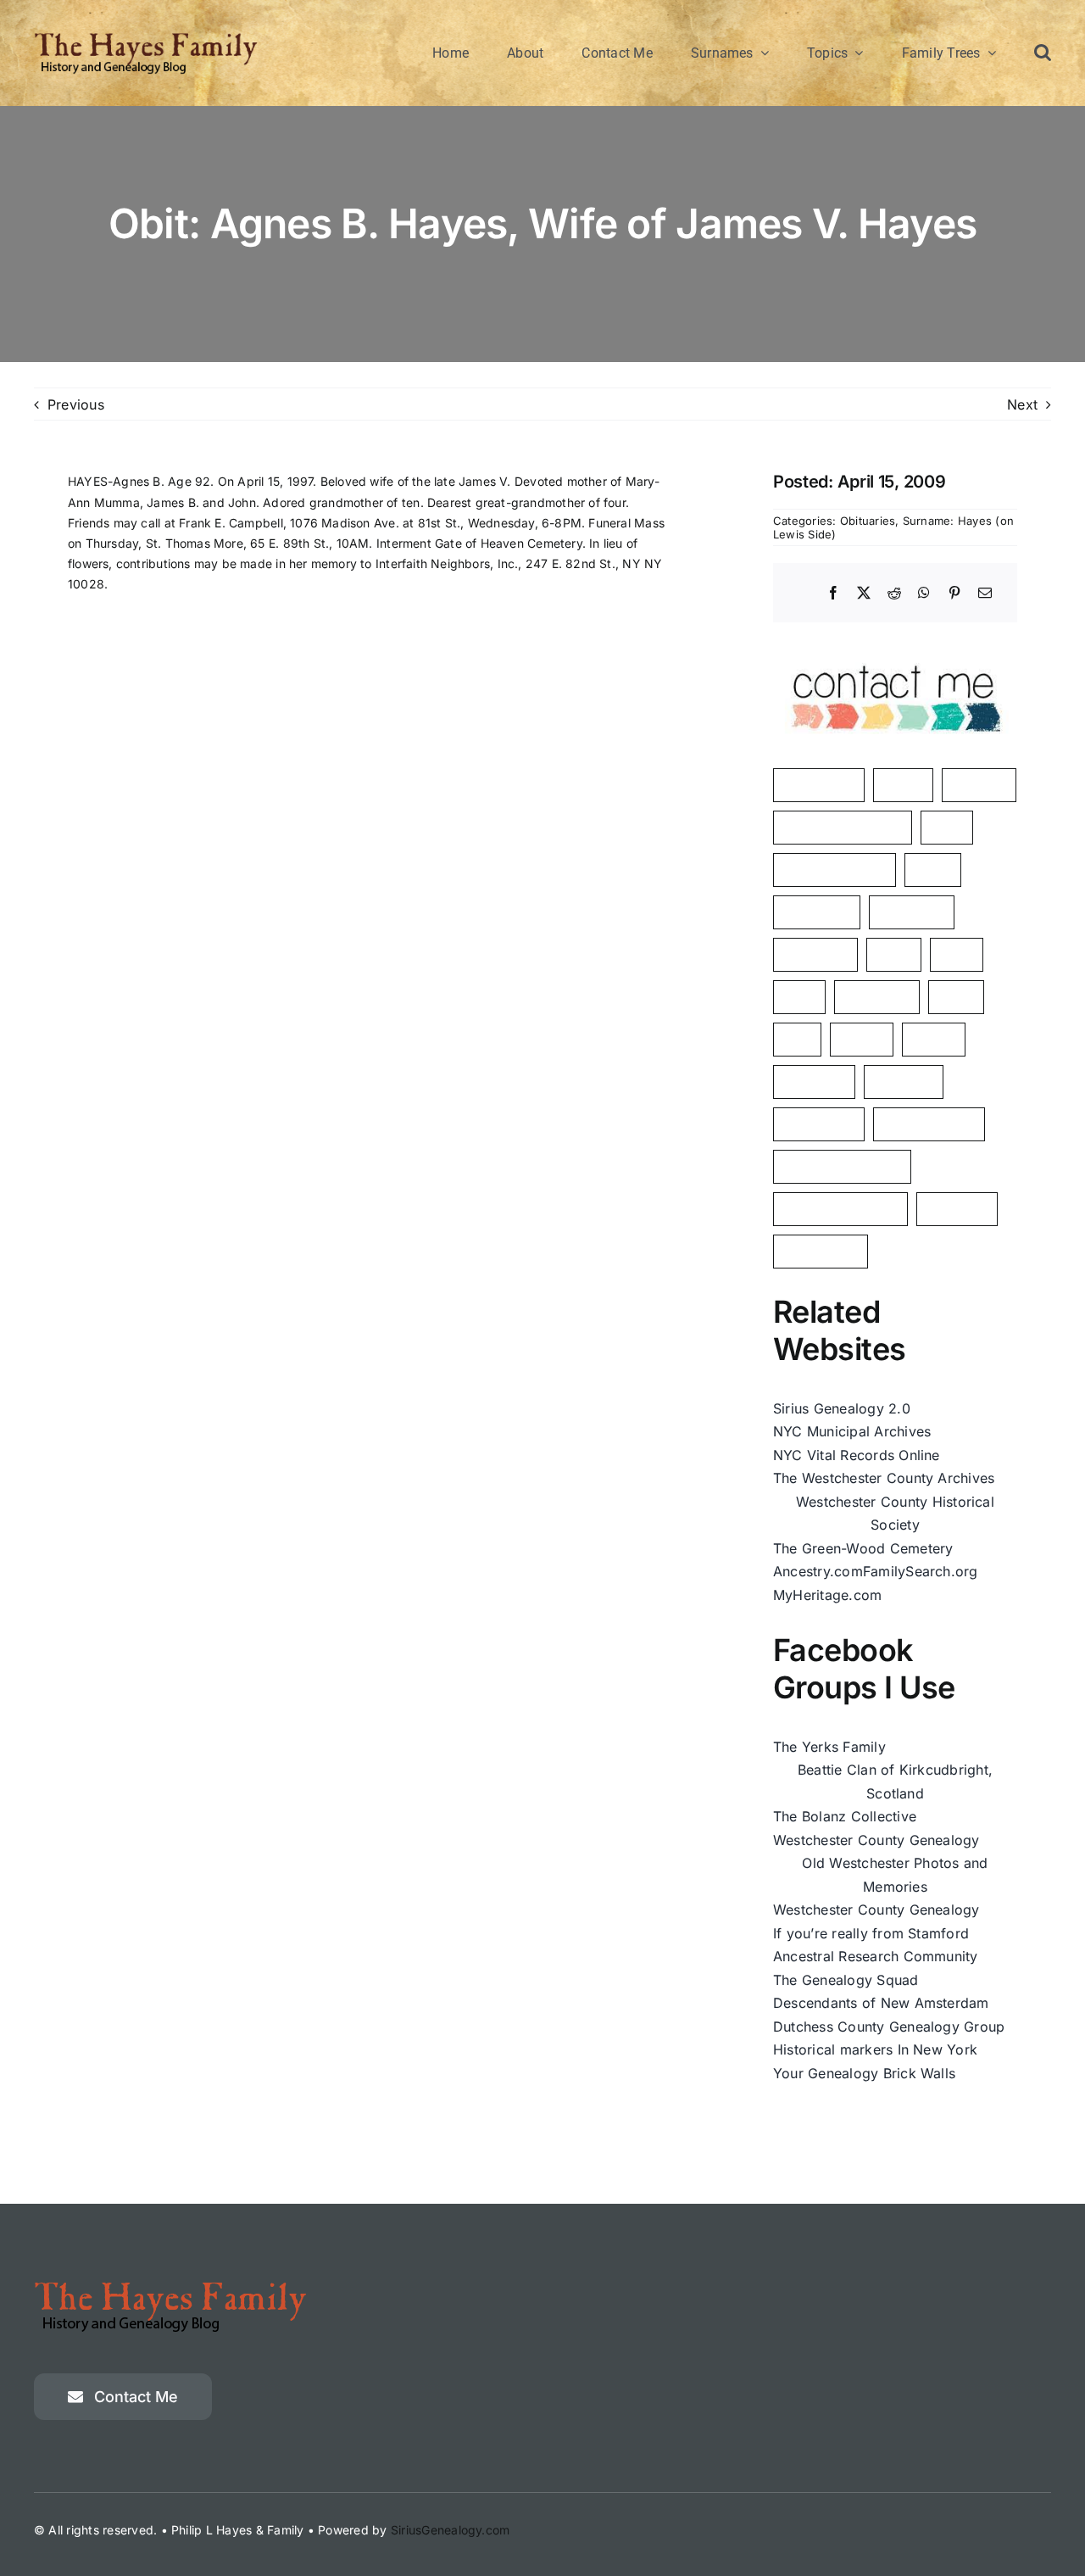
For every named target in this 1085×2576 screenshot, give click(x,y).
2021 (957, 954)
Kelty (947, 827)
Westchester (821, 1251)
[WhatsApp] (924, 594)
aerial (894, 954)
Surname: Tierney (835, 870)
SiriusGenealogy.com (451, 2530)
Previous (76, 404)
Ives (797, 1039)
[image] (895, 646)
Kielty (956, 997)
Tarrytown (957, 1209)
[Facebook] (833, 594)
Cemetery (904, 1082)
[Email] (985, 594)
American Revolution (843, 827)
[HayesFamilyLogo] (146, 38)
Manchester (819, 785)
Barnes (862, 1039)
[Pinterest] (954, 594)
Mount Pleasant (929, 1124)
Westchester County (842, 1166)
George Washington (840, 1209)
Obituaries (868, 521)
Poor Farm (814, 1082)
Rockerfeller (819, 1124)
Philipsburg (817, 912)
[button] (1043, 53)
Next (1022, 404)
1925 (799, 997)
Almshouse (912, 912)
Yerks (933, 870)
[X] (864, 594)
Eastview (979, 785)
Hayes (903, 785)
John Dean (815, 954)
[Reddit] (894, 594)
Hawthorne (877, 997)
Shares (934, 1039)
